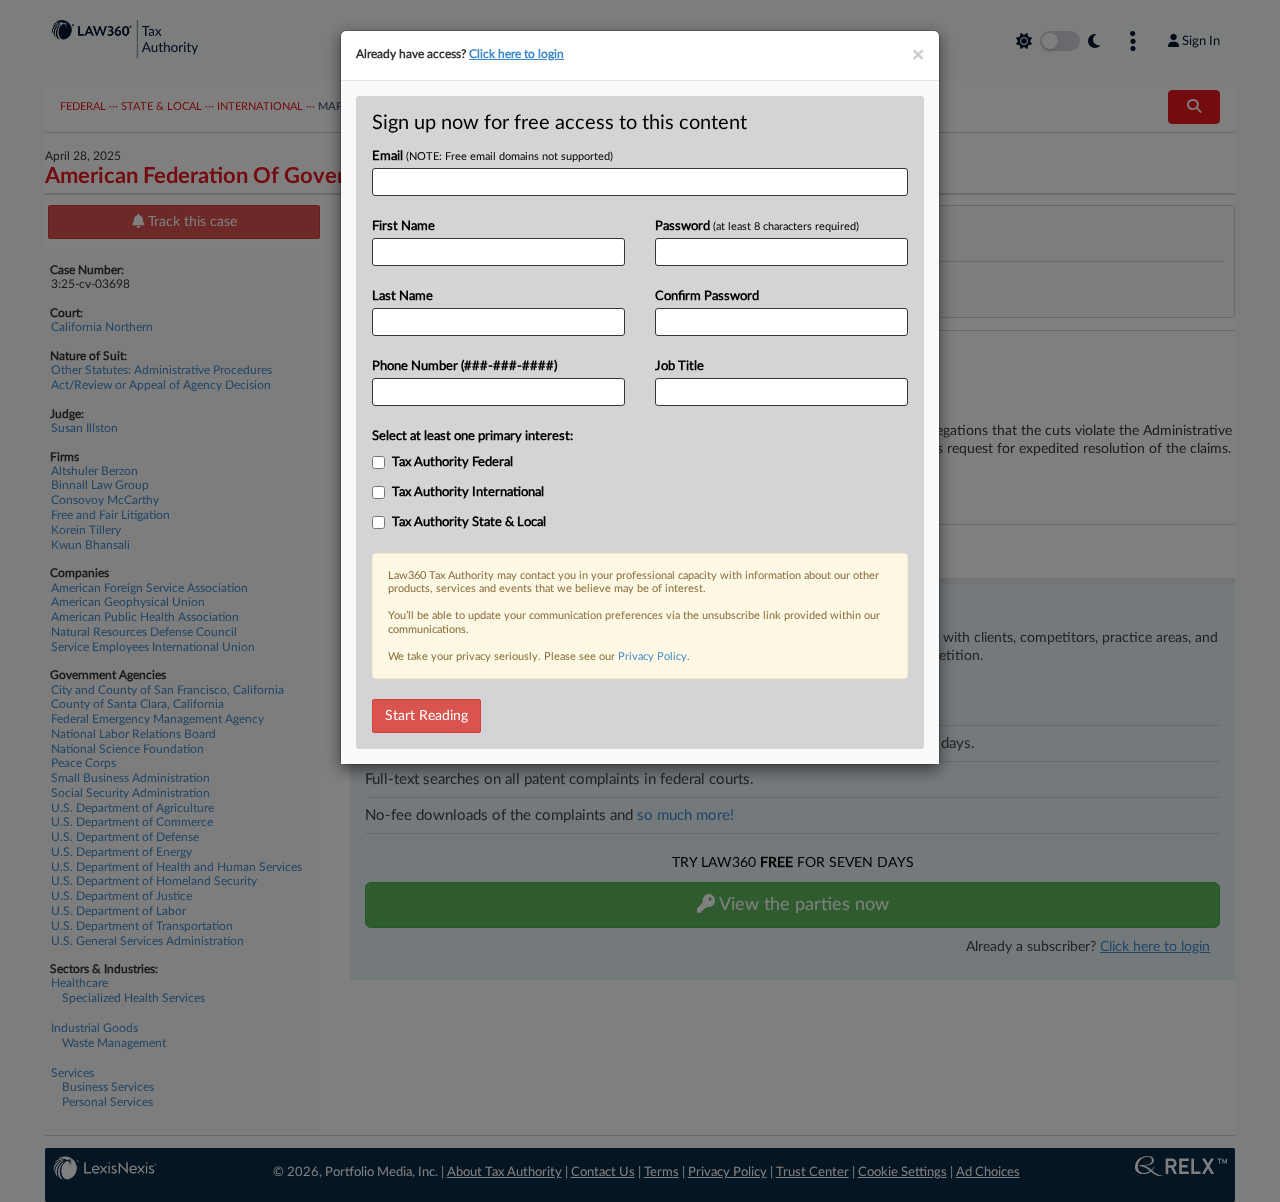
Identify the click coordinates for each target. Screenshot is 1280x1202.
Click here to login (516, 54)
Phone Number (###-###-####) (464, 366)
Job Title (679, 366)
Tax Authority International (468, 492)
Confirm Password (707, 296)
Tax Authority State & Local (469, 522)
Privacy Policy (652, 656)
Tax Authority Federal (452, 462)
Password (757, 226)
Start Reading (426, 716)
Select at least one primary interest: (472, 436)
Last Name (402, 296)
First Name (403, 226)
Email (492, 156)
